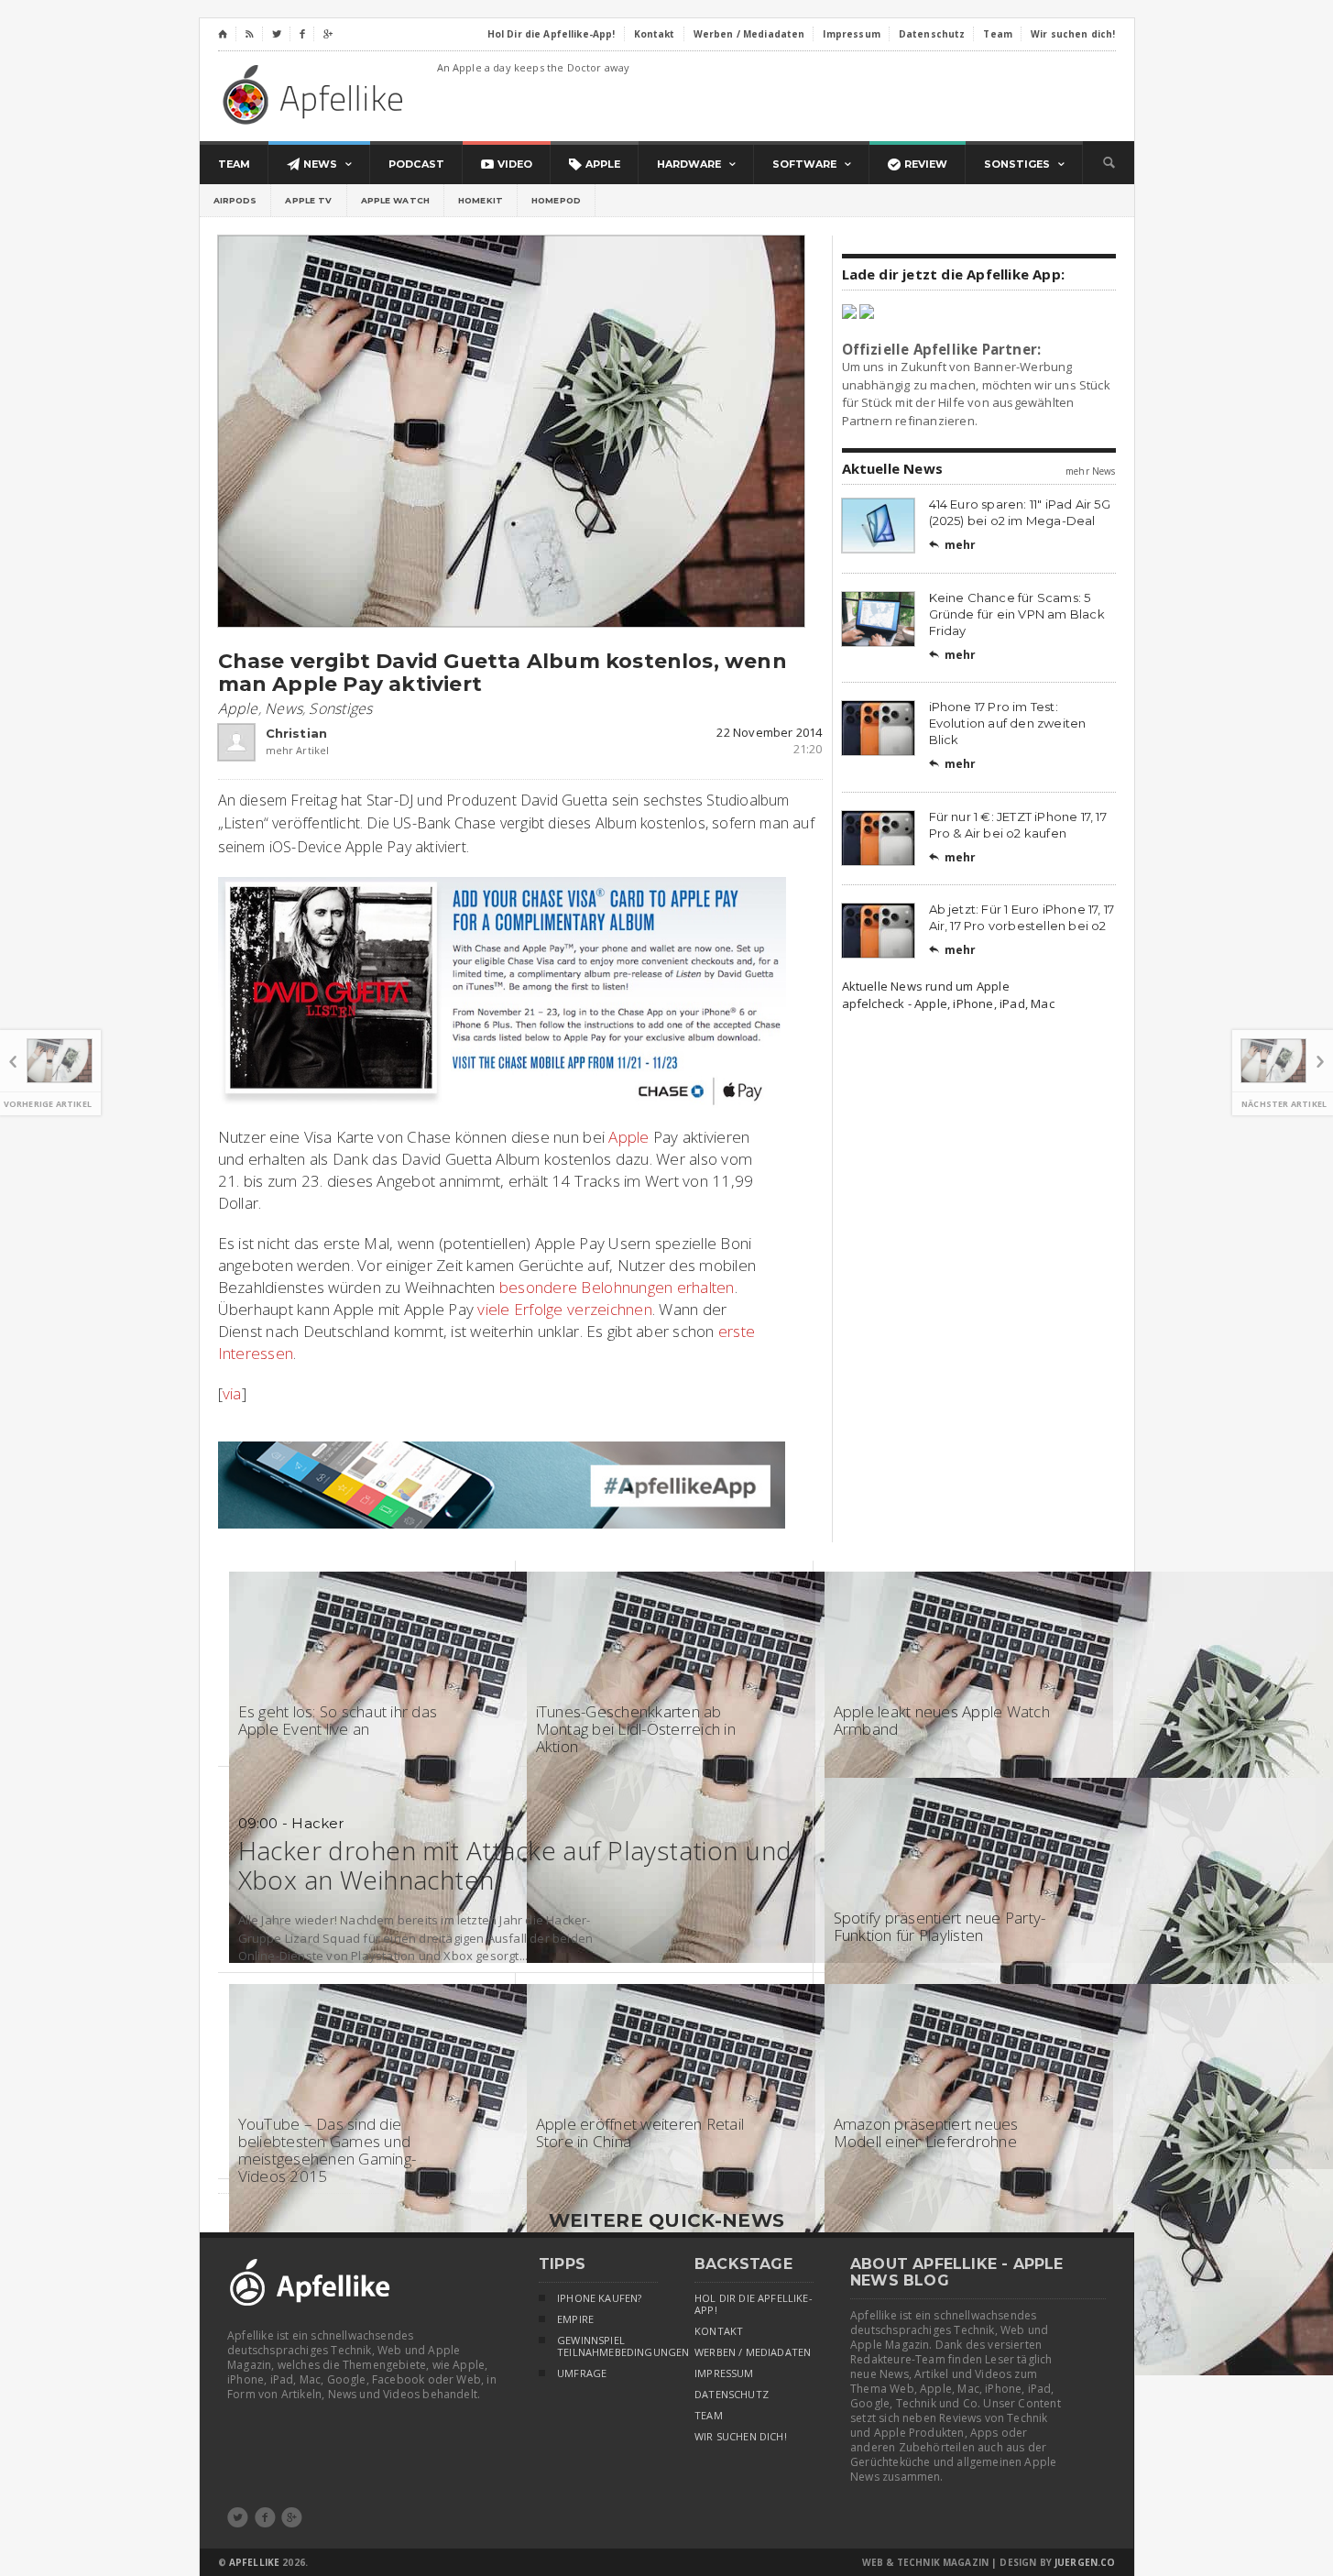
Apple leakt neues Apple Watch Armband (942, 1720)
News (284, 708)
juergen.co (1085, 2562)
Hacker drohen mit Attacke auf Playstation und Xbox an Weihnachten (515, 1865)
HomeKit (481, 200)
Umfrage (582, 2373)
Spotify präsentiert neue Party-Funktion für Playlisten (940, 1926)
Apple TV (308, 200)
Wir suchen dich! (741, 2437)
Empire (575, 2319)
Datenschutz (732, 2395)
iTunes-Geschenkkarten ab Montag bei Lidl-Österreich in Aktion (636, 1729)
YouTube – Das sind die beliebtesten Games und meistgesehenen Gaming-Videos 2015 (328, 2150)
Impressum (724, 2373)
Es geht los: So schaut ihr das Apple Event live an (338, 1720)
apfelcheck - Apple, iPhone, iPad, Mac (948, 1003)
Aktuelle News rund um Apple (926, 986)
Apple (238, 708)
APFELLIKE (254, 2562)
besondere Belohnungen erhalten (617, 1287)
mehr (953, 545)
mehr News (1090, 471)
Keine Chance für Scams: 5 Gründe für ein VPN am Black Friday (1017, 614)
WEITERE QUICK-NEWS (666, 2220)
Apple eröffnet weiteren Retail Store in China (640, 2132)
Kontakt (719, 2331)
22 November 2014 (769, 732)
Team (709, 2416)
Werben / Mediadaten (753, 2352)
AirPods (235, 200)
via (232, 1393)
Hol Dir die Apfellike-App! (754, 2304)
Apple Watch (396, 200)
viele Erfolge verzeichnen (564, 1309)
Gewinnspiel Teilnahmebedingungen (607, 2346)
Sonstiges (340, 708)
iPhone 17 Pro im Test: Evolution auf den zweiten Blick (1008, 723)
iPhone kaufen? (599, 2298)
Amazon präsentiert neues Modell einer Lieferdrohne (926, 2132)
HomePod (556, 200)
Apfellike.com (316, 94)
